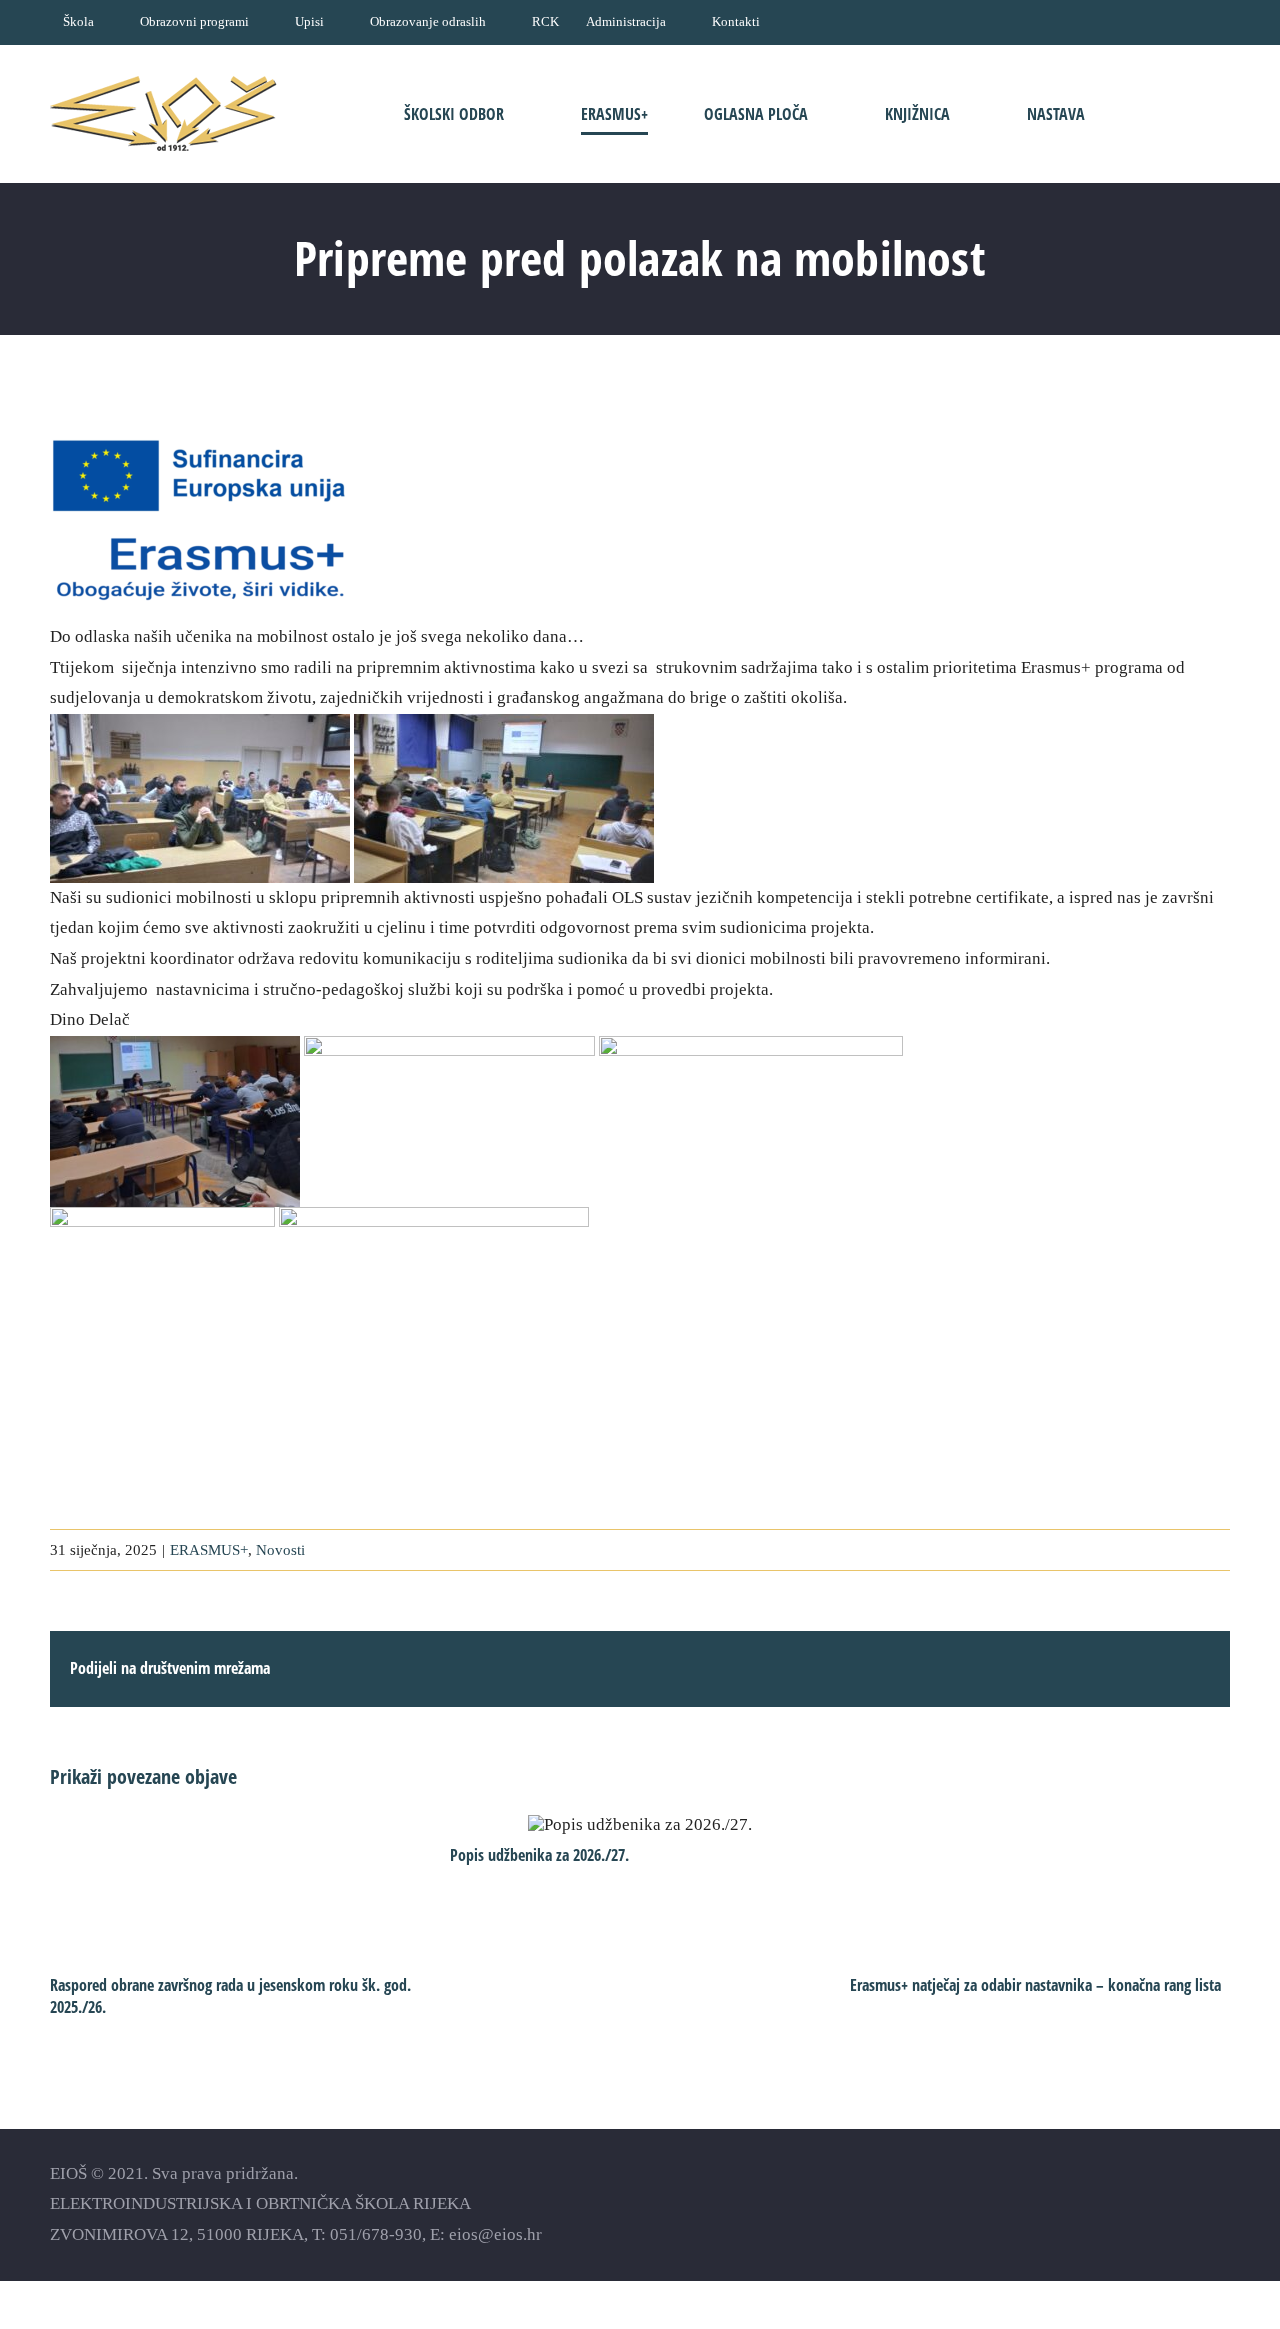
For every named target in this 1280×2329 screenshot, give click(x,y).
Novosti (280, 1550)
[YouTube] (1150, 2203)
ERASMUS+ (209, 1550)
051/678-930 (376, 2234)
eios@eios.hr (495, 2234)
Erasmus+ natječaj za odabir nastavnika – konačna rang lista (1035, 1985)
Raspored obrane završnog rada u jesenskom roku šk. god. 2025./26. (230, 1996)
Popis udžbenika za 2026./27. (640, 1824)
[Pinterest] (1220, 2203)
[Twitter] (1185, 2203)
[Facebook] (1115, 2203)
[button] (1168, 113)
